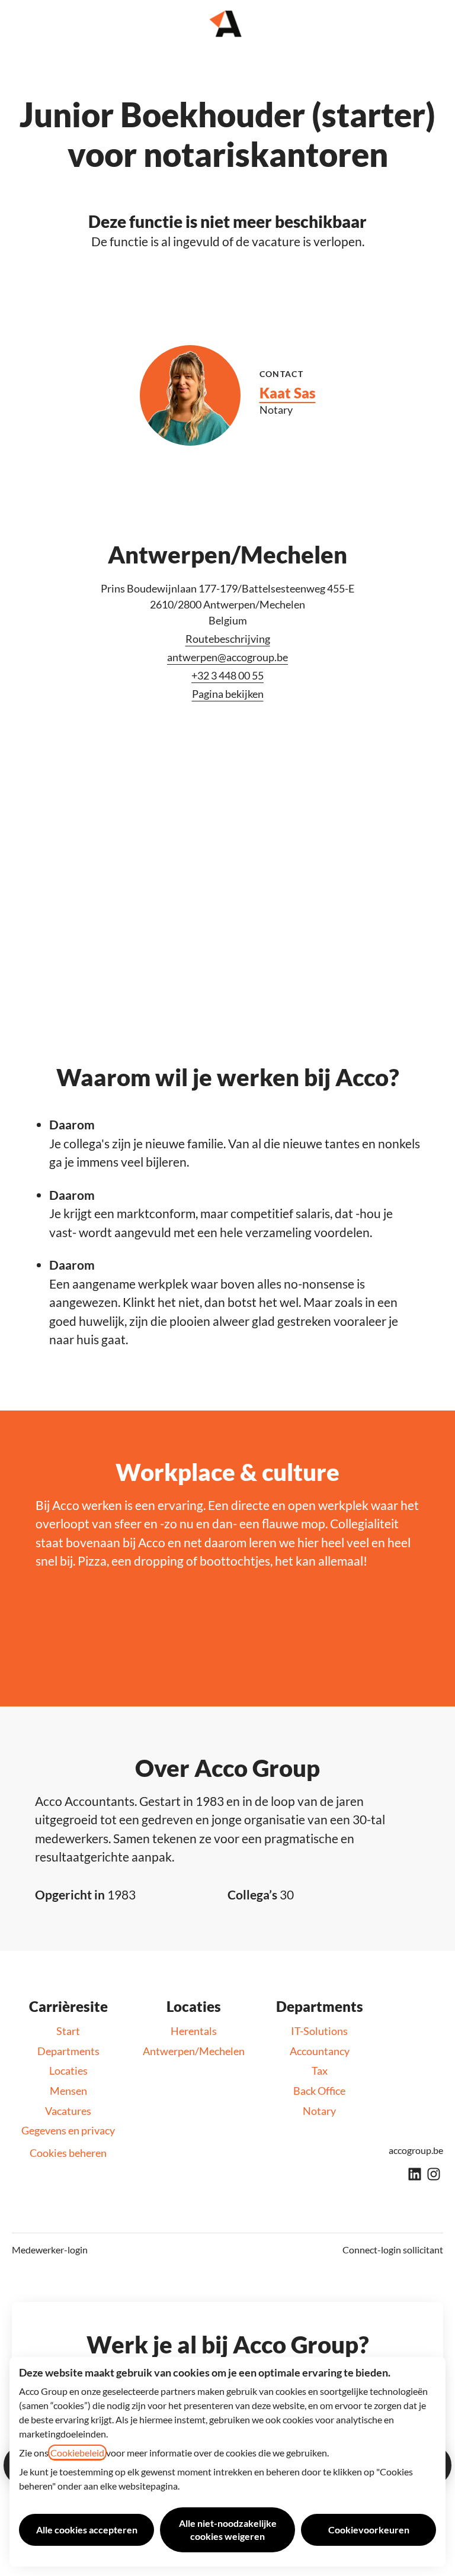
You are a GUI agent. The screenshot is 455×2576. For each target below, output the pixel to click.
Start (68, 2031)
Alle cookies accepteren (87, 2530)
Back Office (319, 2091)
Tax (320, 2071)
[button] (431, 24)
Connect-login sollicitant (393, 2250)
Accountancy (320, 2051)
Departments (68, 2051)
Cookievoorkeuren (369, 2530)
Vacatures (68, 2111)
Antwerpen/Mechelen (194, 2051)
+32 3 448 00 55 (227, 675)
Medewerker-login (50, 2250)
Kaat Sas (288, 393)
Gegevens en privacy (68, 2130)
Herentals (194, 2031)
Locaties (68, 2071)
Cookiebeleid (77, 2453)
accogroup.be (416, 2150)
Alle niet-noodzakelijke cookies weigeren (228, 2530)
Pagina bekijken (228, 694)
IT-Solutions (319, 2031)
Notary (319, 2111)
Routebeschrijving (228, 639)
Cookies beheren (68, 2153)
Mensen (68, 2091)
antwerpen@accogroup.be (227, 657)
